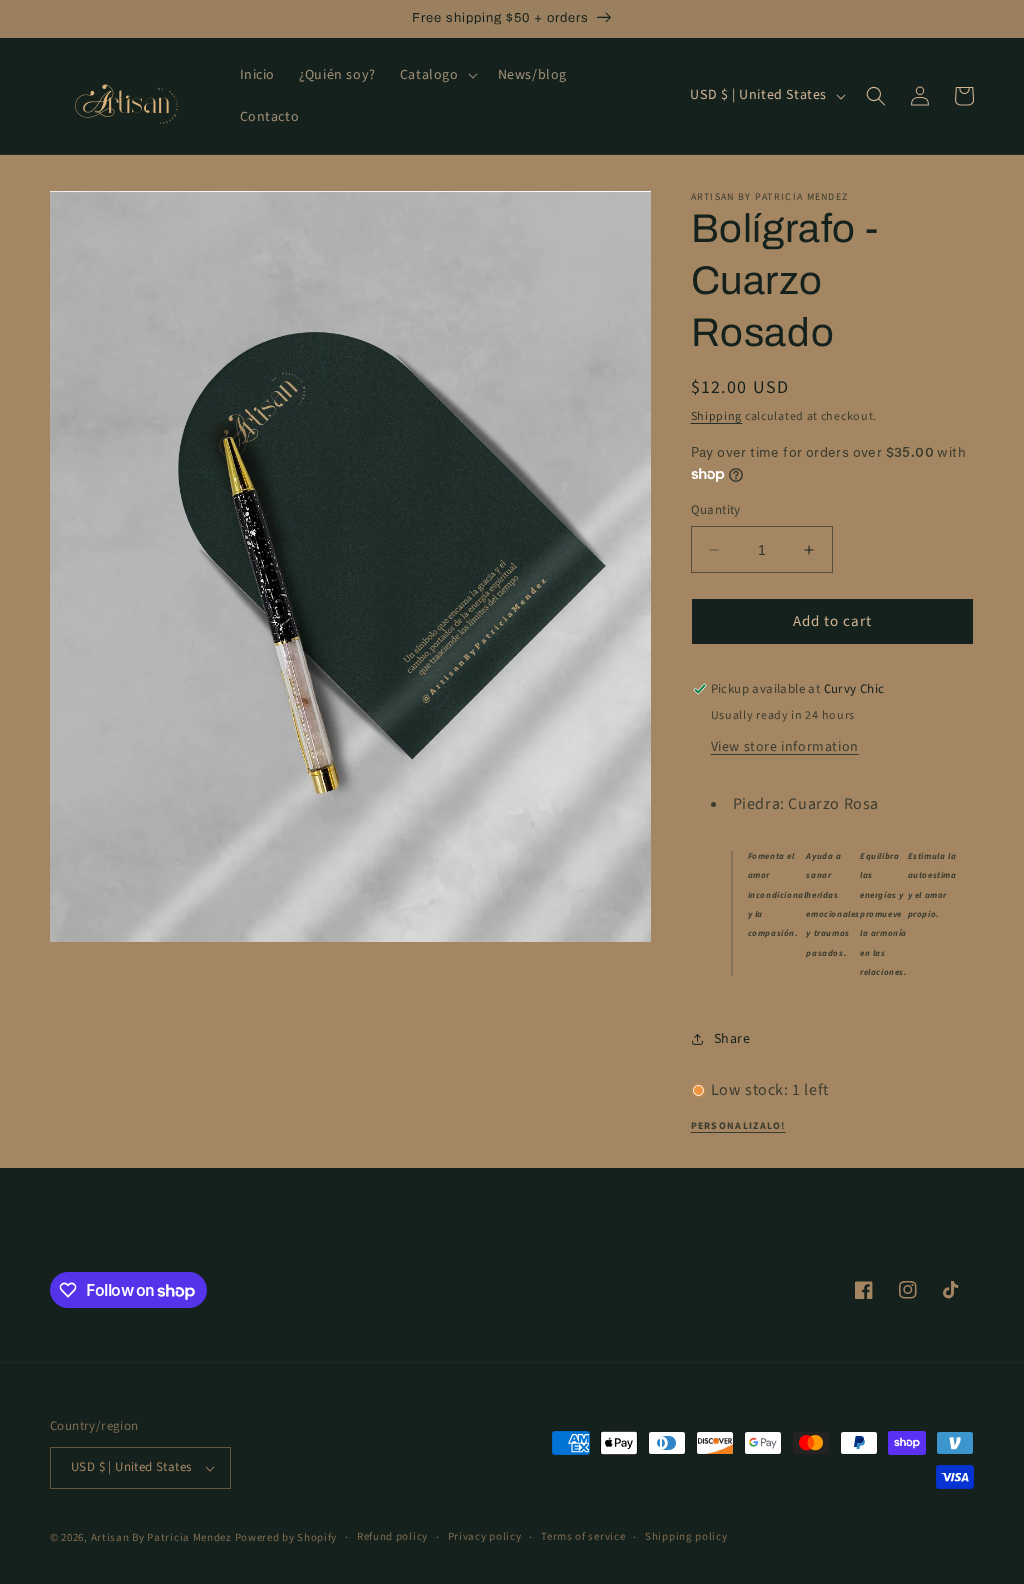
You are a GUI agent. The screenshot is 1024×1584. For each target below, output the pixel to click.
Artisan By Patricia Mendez (161, 1537)
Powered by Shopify (286, 1537)
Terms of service (583, 1536)
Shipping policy (686, 1536)
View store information (785, 747)
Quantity (716, 510)
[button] (437, 75)
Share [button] (732, 1039)
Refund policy (392, 1536)
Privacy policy (485, 1536)
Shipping (717, 416)
